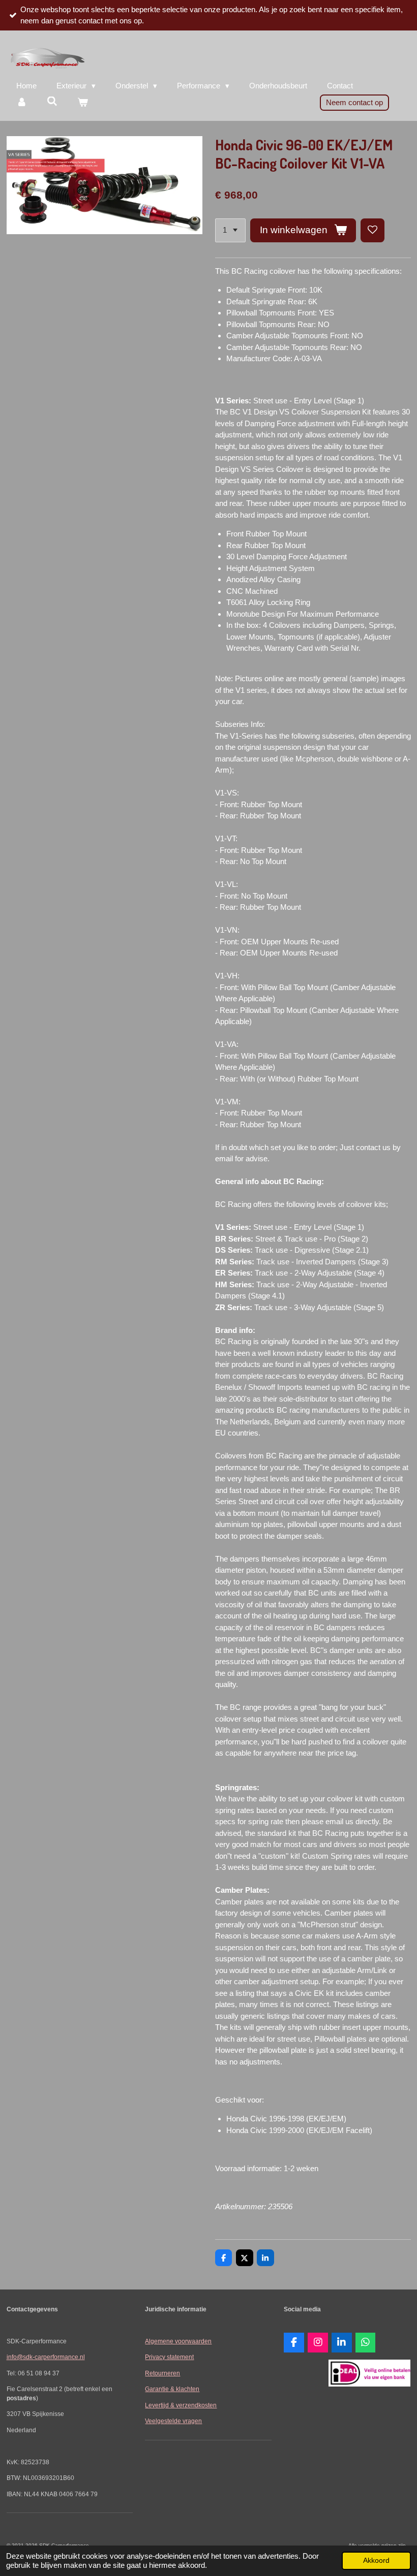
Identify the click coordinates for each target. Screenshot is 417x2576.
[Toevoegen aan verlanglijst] (373, 230)
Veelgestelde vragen (173, 2421)
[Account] (22, 103)
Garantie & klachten (172, 2389)
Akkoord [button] (376, 2561)
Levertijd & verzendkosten (181, 2405)
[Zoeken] (52, 101)
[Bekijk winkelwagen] (83, 103)
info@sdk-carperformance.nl (46, 2357)
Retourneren (162, 2373)
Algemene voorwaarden (178, 2341)
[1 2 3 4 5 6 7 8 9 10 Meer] (230, 230)
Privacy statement (169, 2357)
